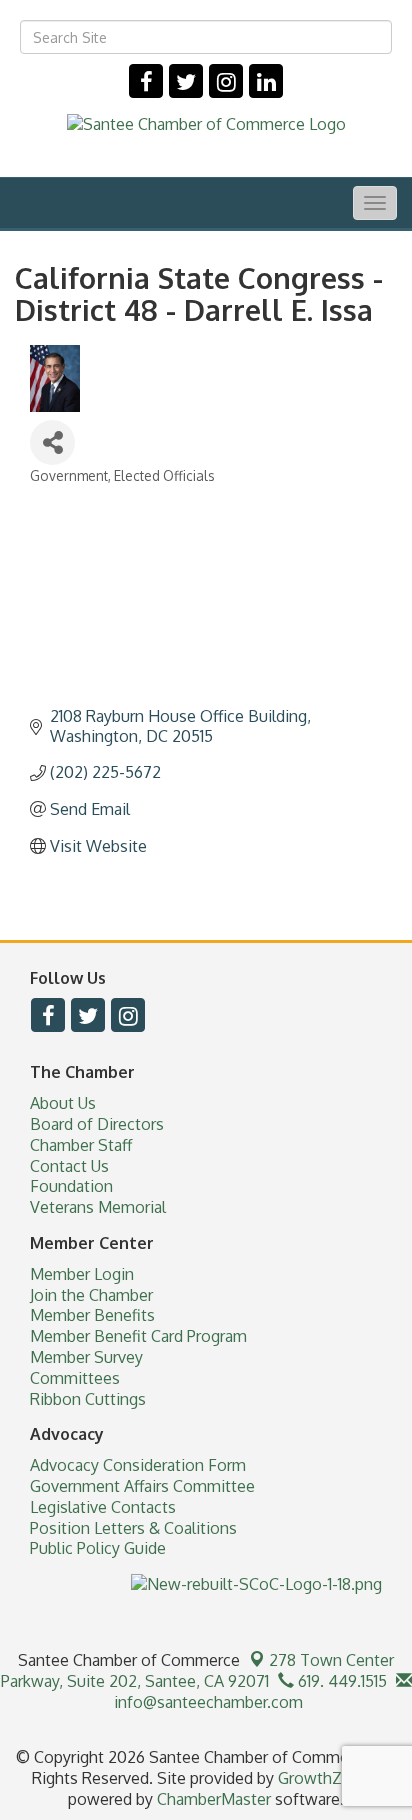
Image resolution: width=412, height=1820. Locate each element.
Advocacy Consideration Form (138, 1465)
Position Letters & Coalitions (133, 1528)
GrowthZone (324, 1778)
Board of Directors (97, 1124)
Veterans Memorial (98, 1207)
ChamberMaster (214, 1799)
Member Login (82, 1274)
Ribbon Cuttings (88, 1399)
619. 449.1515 (340, 1681)
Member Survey (86, 1357)
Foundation (71, 1186)
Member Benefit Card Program (138, 1336)
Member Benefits (92, 1315)
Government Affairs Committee (142, 1486)
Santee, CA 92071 (198, 1670)
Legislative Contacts (103, 1507)
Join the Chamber (91, 1295)
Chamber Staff (81, 1145)
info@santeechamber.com (206, 1702)
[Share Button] (52, 442)
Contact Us (69, 1166)
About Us (63, 1103)
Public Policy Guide (98, 1548)
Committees (75, 1378)
